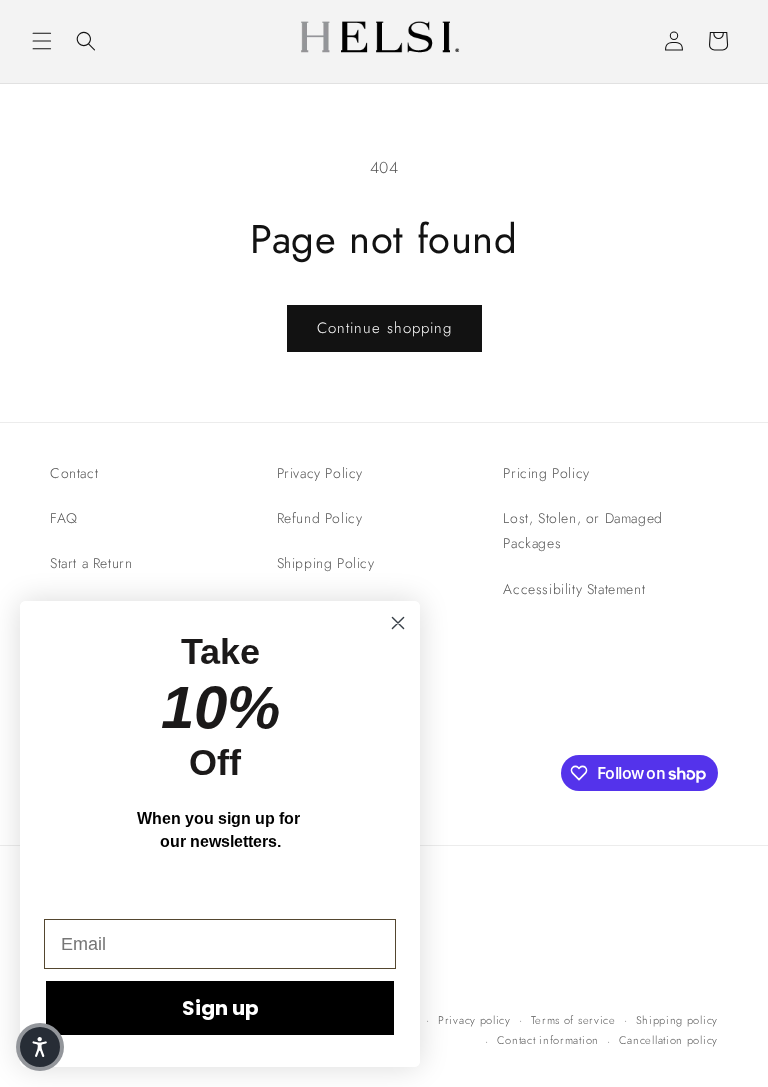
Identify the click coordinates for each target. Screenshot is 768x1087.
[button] (42, 41)
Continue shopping (384, 328)
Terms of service (573, 1020)
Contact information (548, 1040)
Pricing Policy (546, 473)
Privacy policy (474, 1020)
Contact (74, 473)
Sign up (220, 1008)
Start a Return (91, 563)
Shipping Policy (326, 563)
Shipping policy (677, 1020)
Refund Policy (320, 518)
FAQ (64, 518)
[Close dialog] (398, 623)
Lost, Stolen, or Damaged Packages (582, 530)
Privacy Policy (320, 473)
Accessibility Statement (574, 589)
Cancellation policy (668, 1040)
